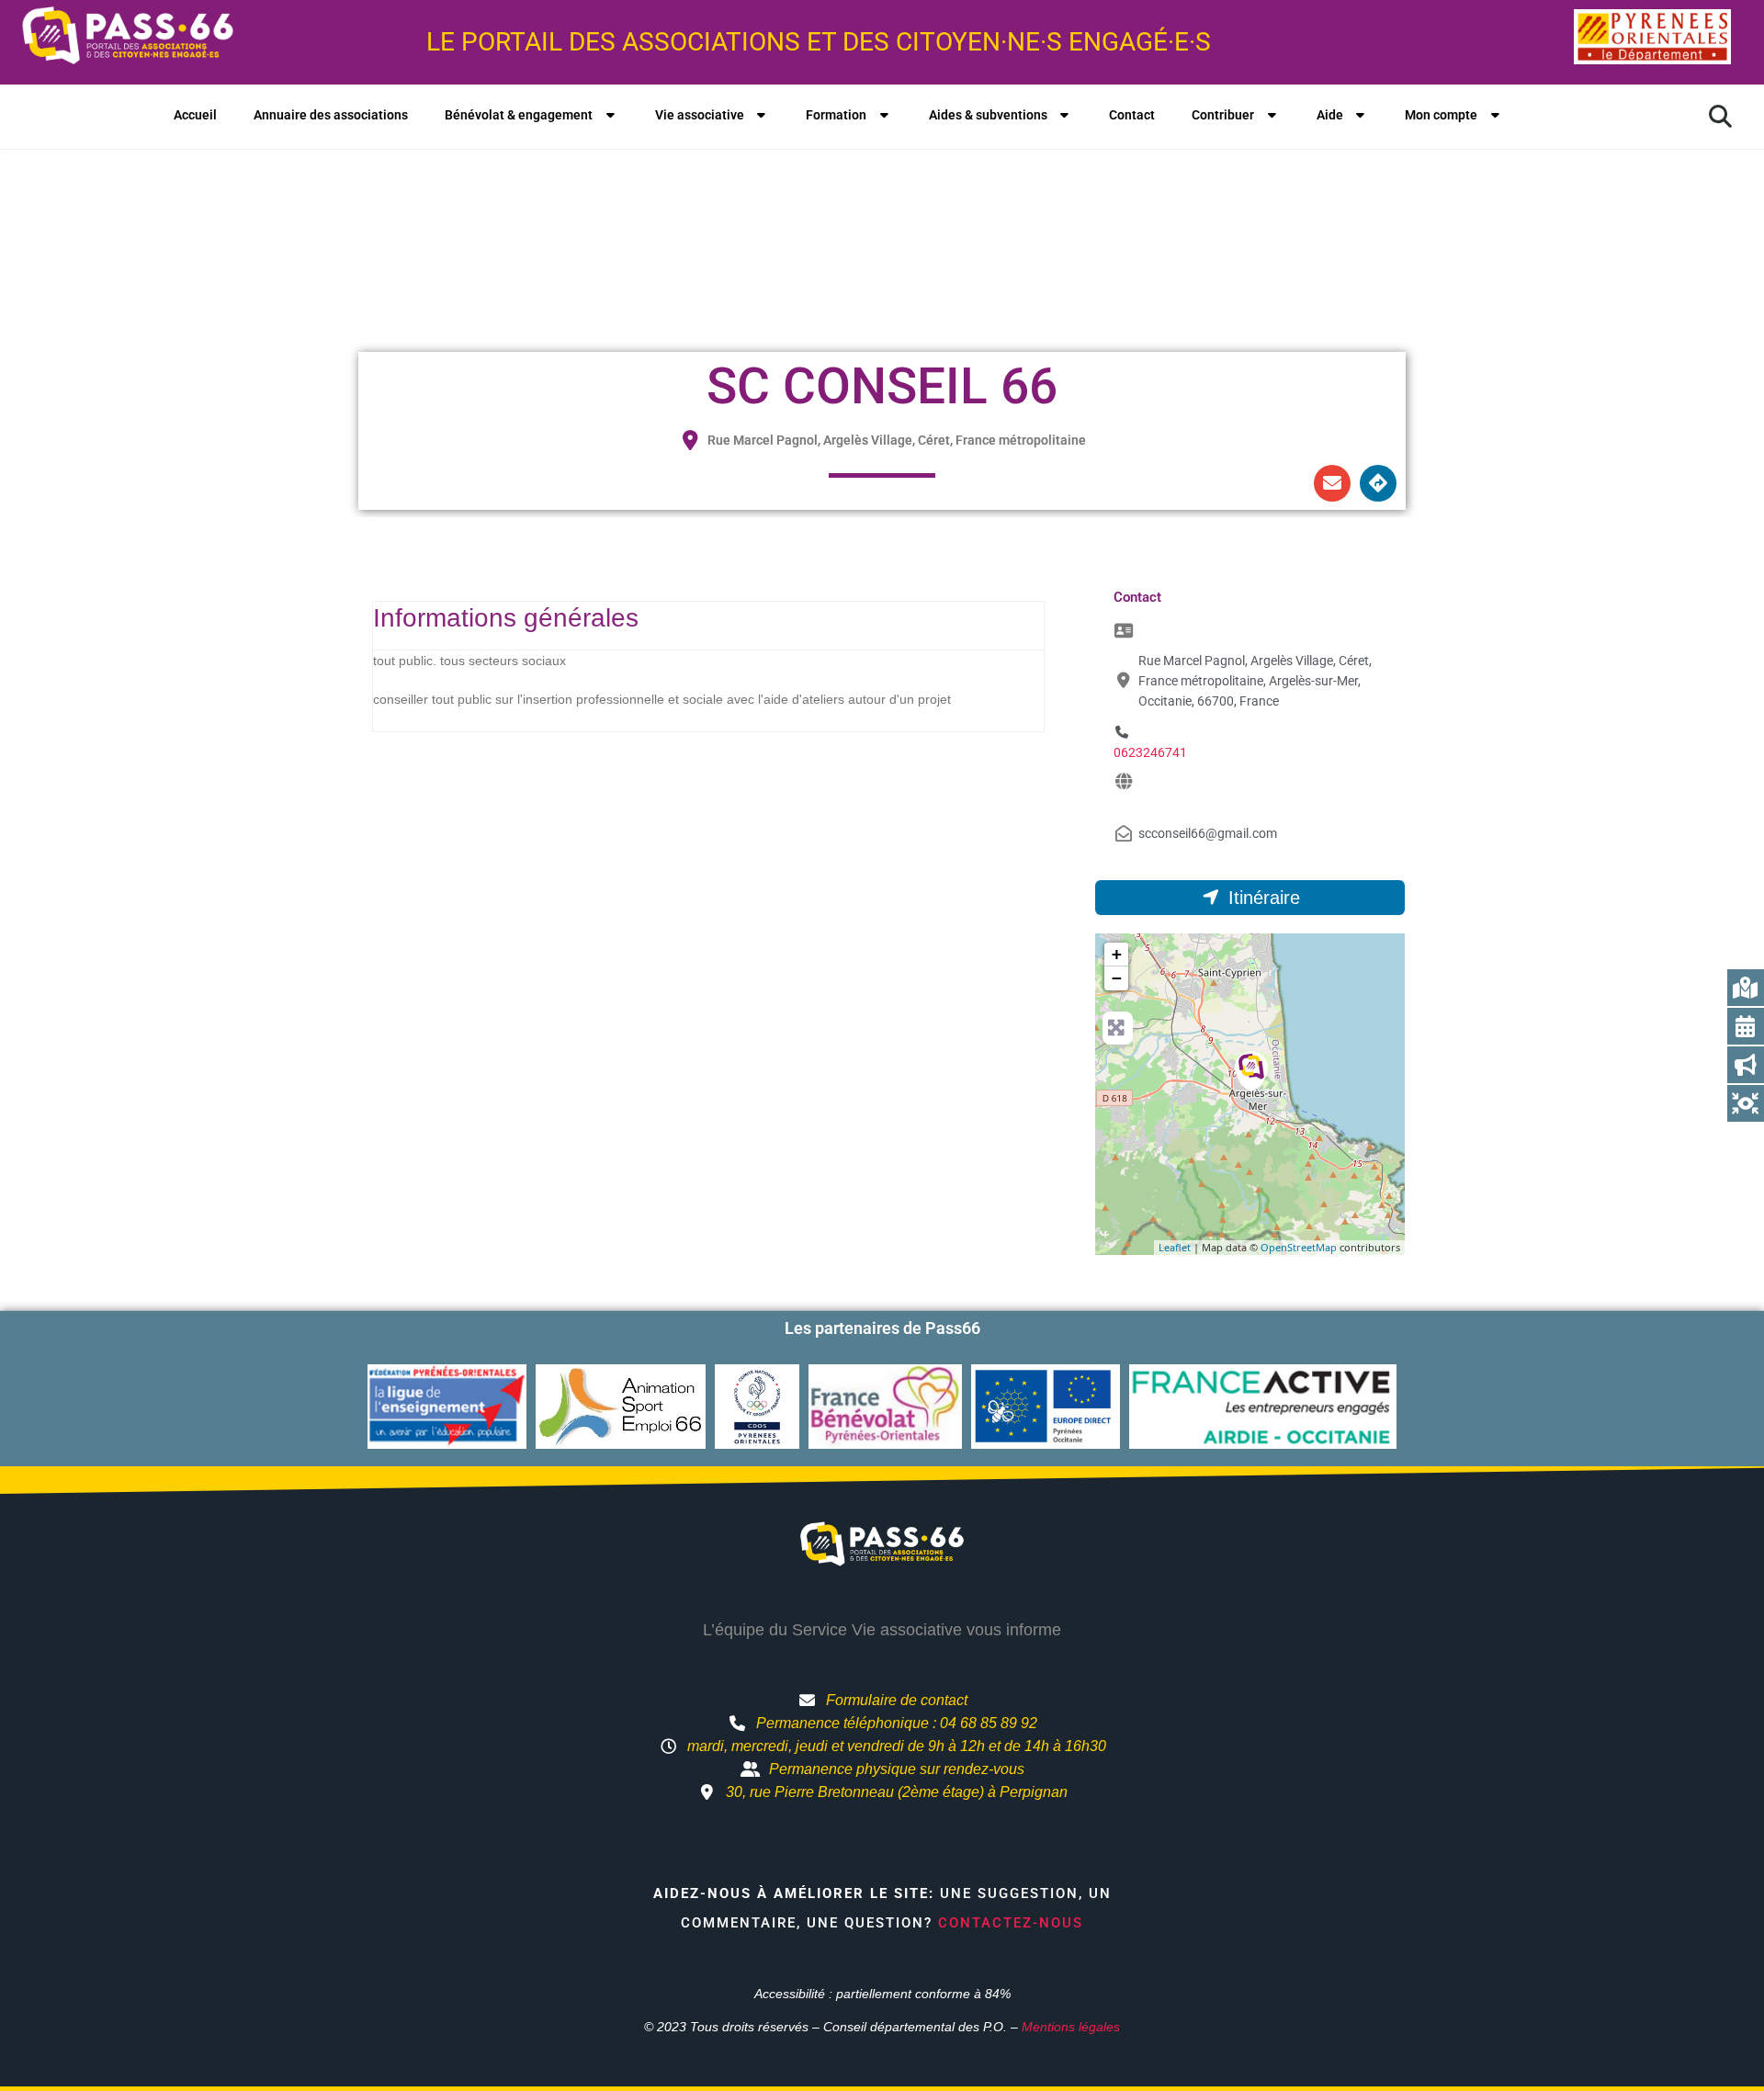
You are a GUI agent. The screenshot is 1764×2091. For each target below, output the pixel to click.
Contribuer (1223, 115)
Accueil (195, 115)
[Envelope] (1332, 483)
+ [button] (1117, 954)
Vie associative (700, 115)
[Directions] (1378, 483)
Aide (1330, 115)
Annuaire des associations (331, 115)
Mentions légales (1071, 2027)
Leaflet (1175, 1247)
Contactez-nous (1011, 1923)
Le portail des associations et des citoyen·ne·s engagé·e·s (819, 42)
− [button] (1117, 978)
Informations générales (506, 618)
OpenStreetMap (1299, 1247)
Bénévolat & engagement (519, 115)
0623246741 (1150, 752)
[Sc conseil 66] (1251, 1071)
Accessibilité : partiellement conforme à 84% (882, 1994)
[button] (1720, 117)
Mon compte (1441, 115)
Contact (1132, 115)
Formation (836, 115)
